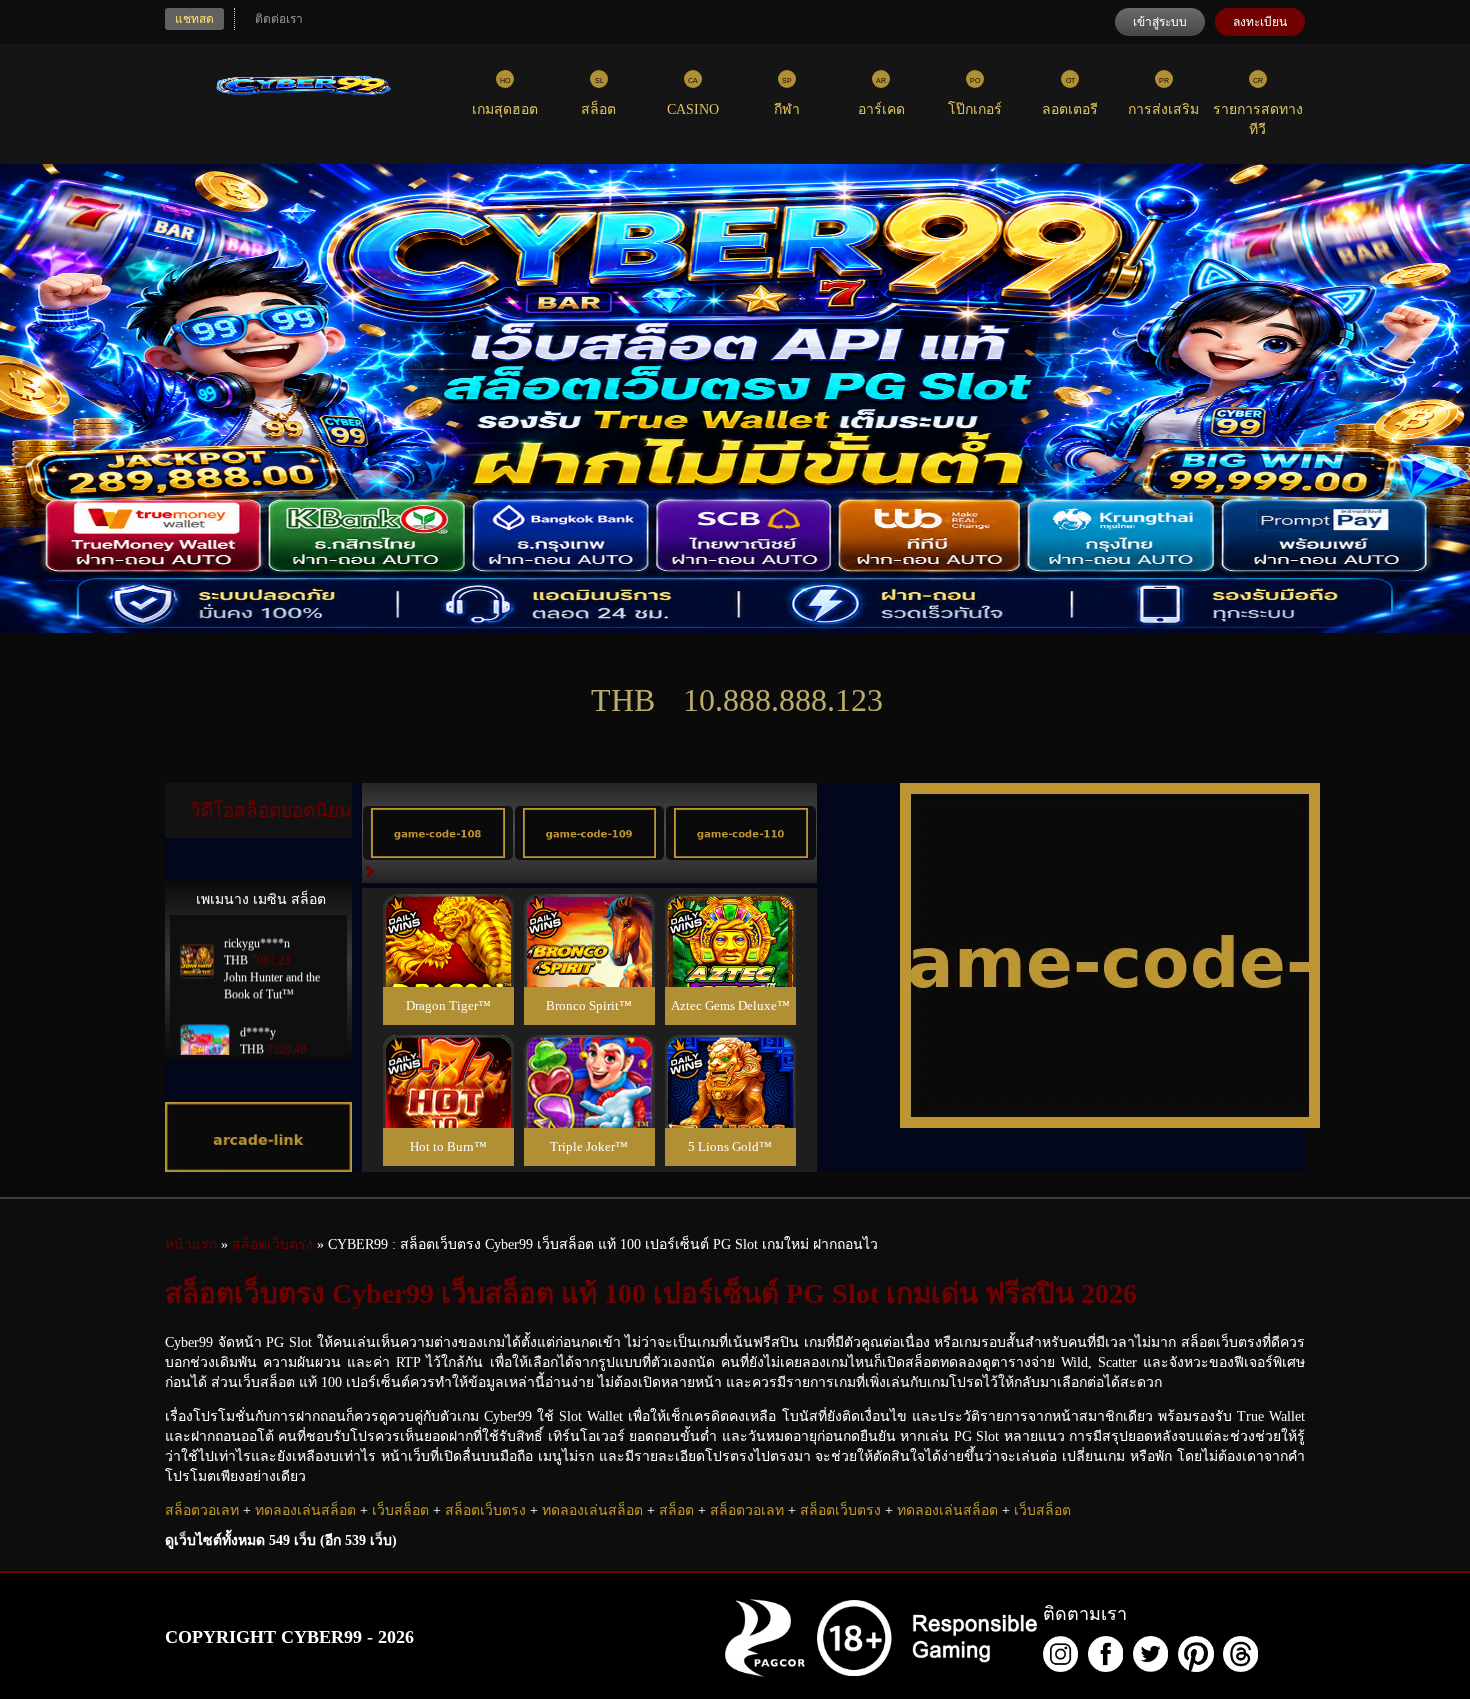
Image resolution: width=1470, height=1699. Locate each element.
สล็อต (676, 1510)
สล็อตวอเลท (202, 1510)
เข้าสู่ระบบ (1160, 22)
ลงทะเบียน (1260, 22)
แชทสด (194, 19)
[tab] (438, 833)
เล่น (448, 962)
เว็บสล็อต (400, 1510)
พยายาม (448, 916)
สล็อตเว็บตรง (485, 1510)
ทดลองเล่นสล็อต (305, 1510)
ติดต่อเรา (279, 19)
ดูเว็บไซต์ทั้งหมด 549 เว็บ (281, 1540)
